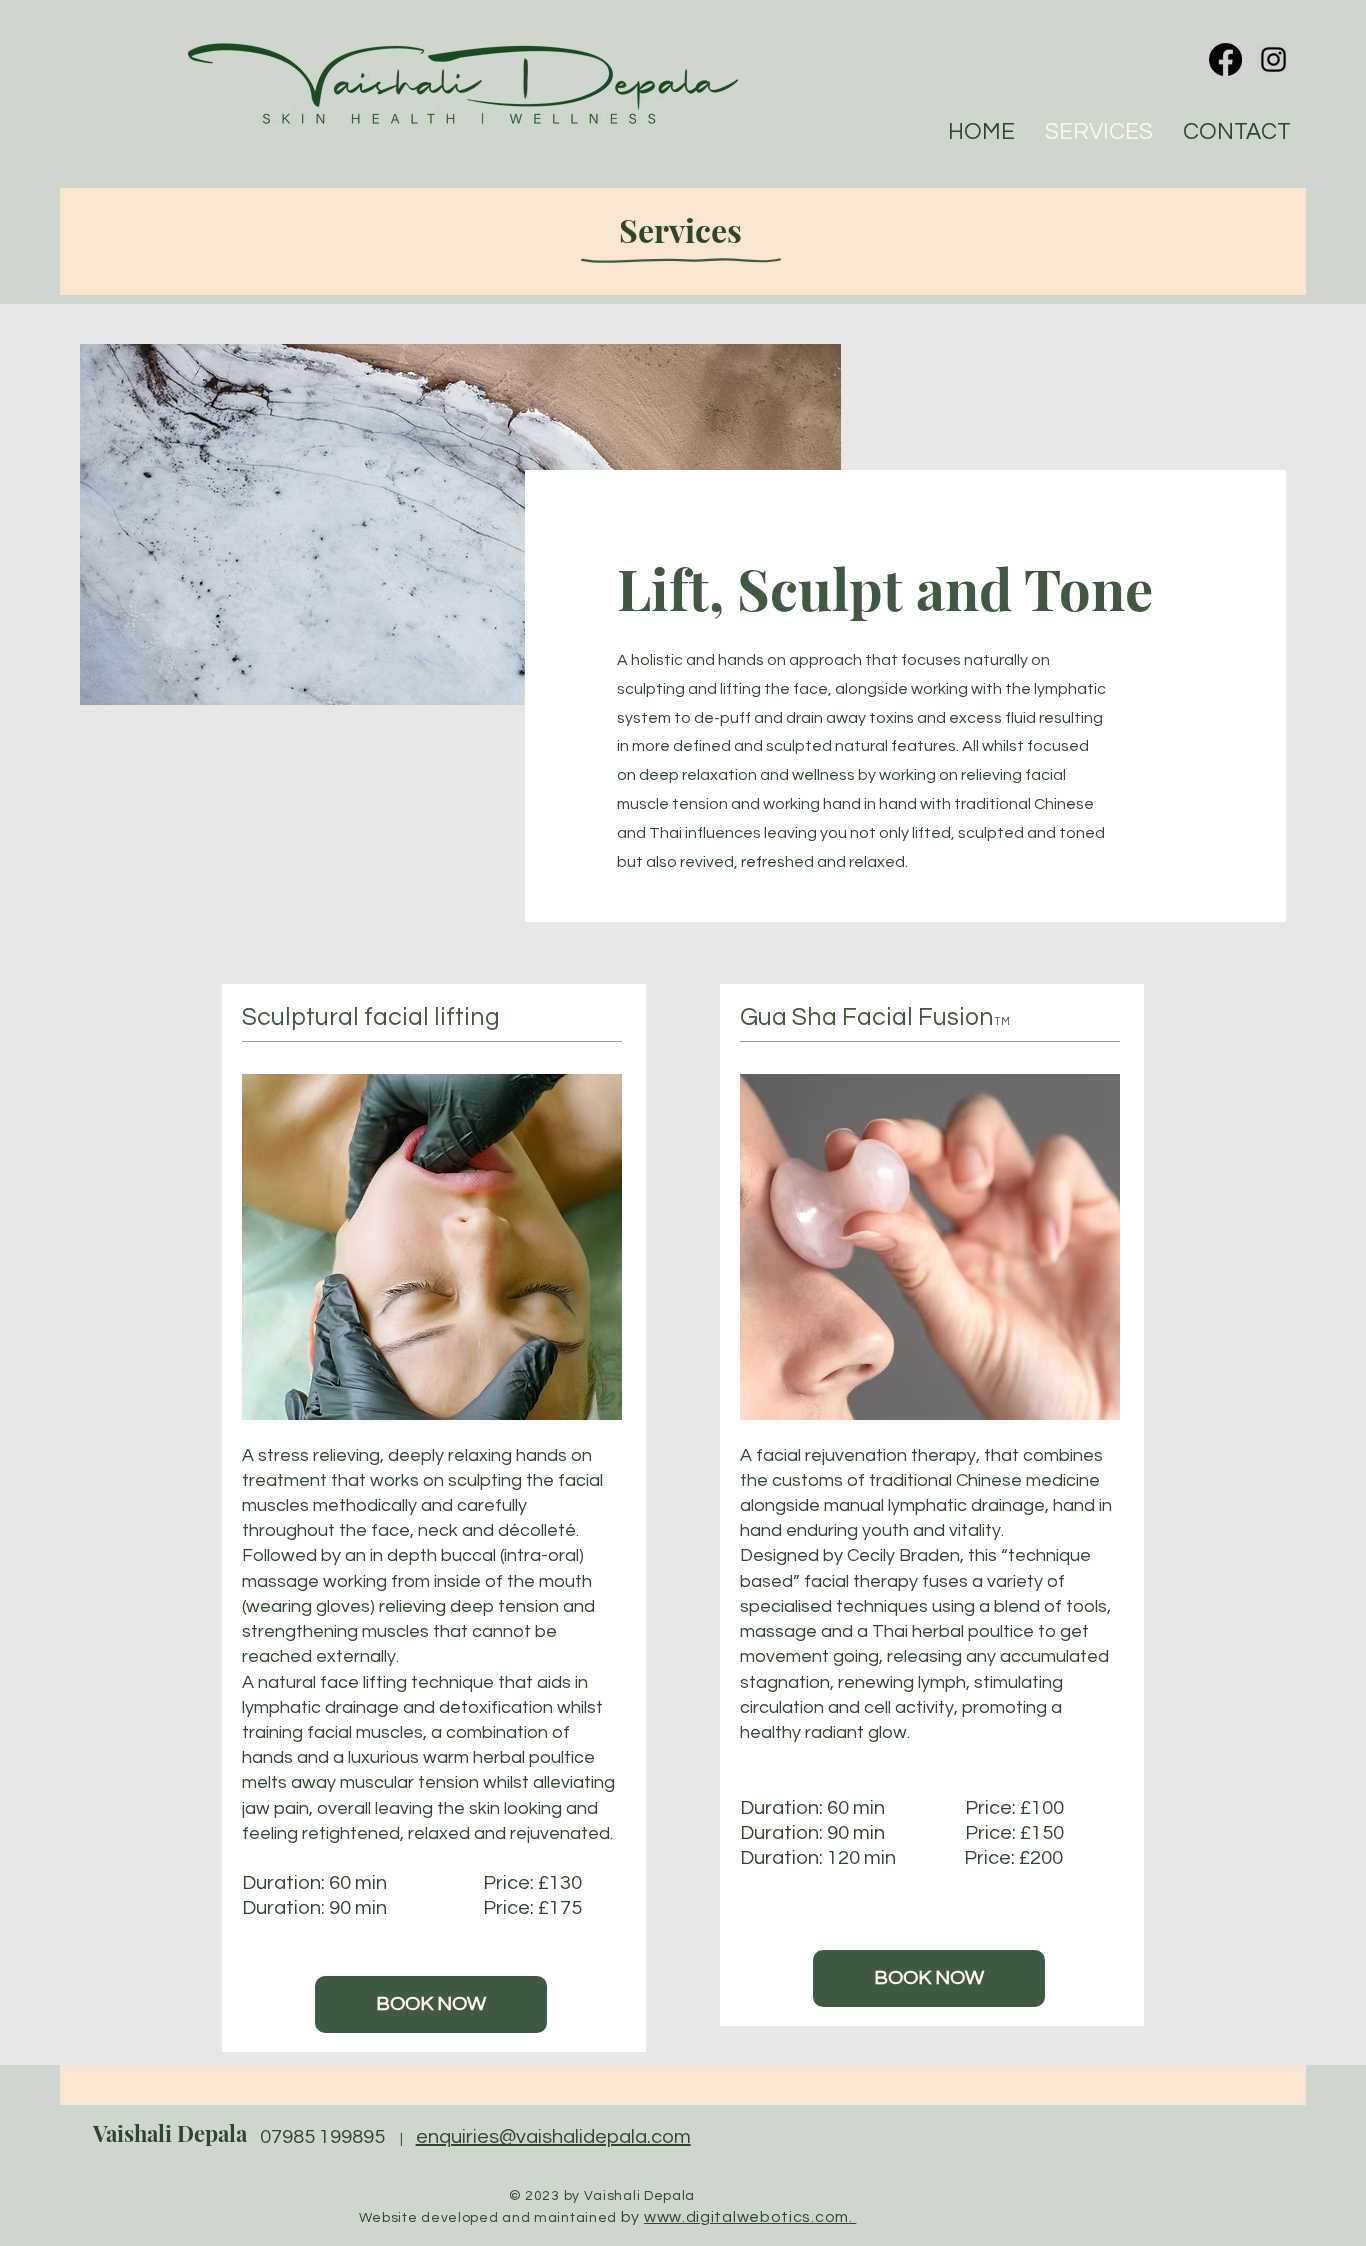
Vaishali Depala (170, 2133)
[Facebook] (1225, 59)
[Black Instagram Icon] (1273, 59)
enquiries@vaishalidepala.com (553, 2137)
